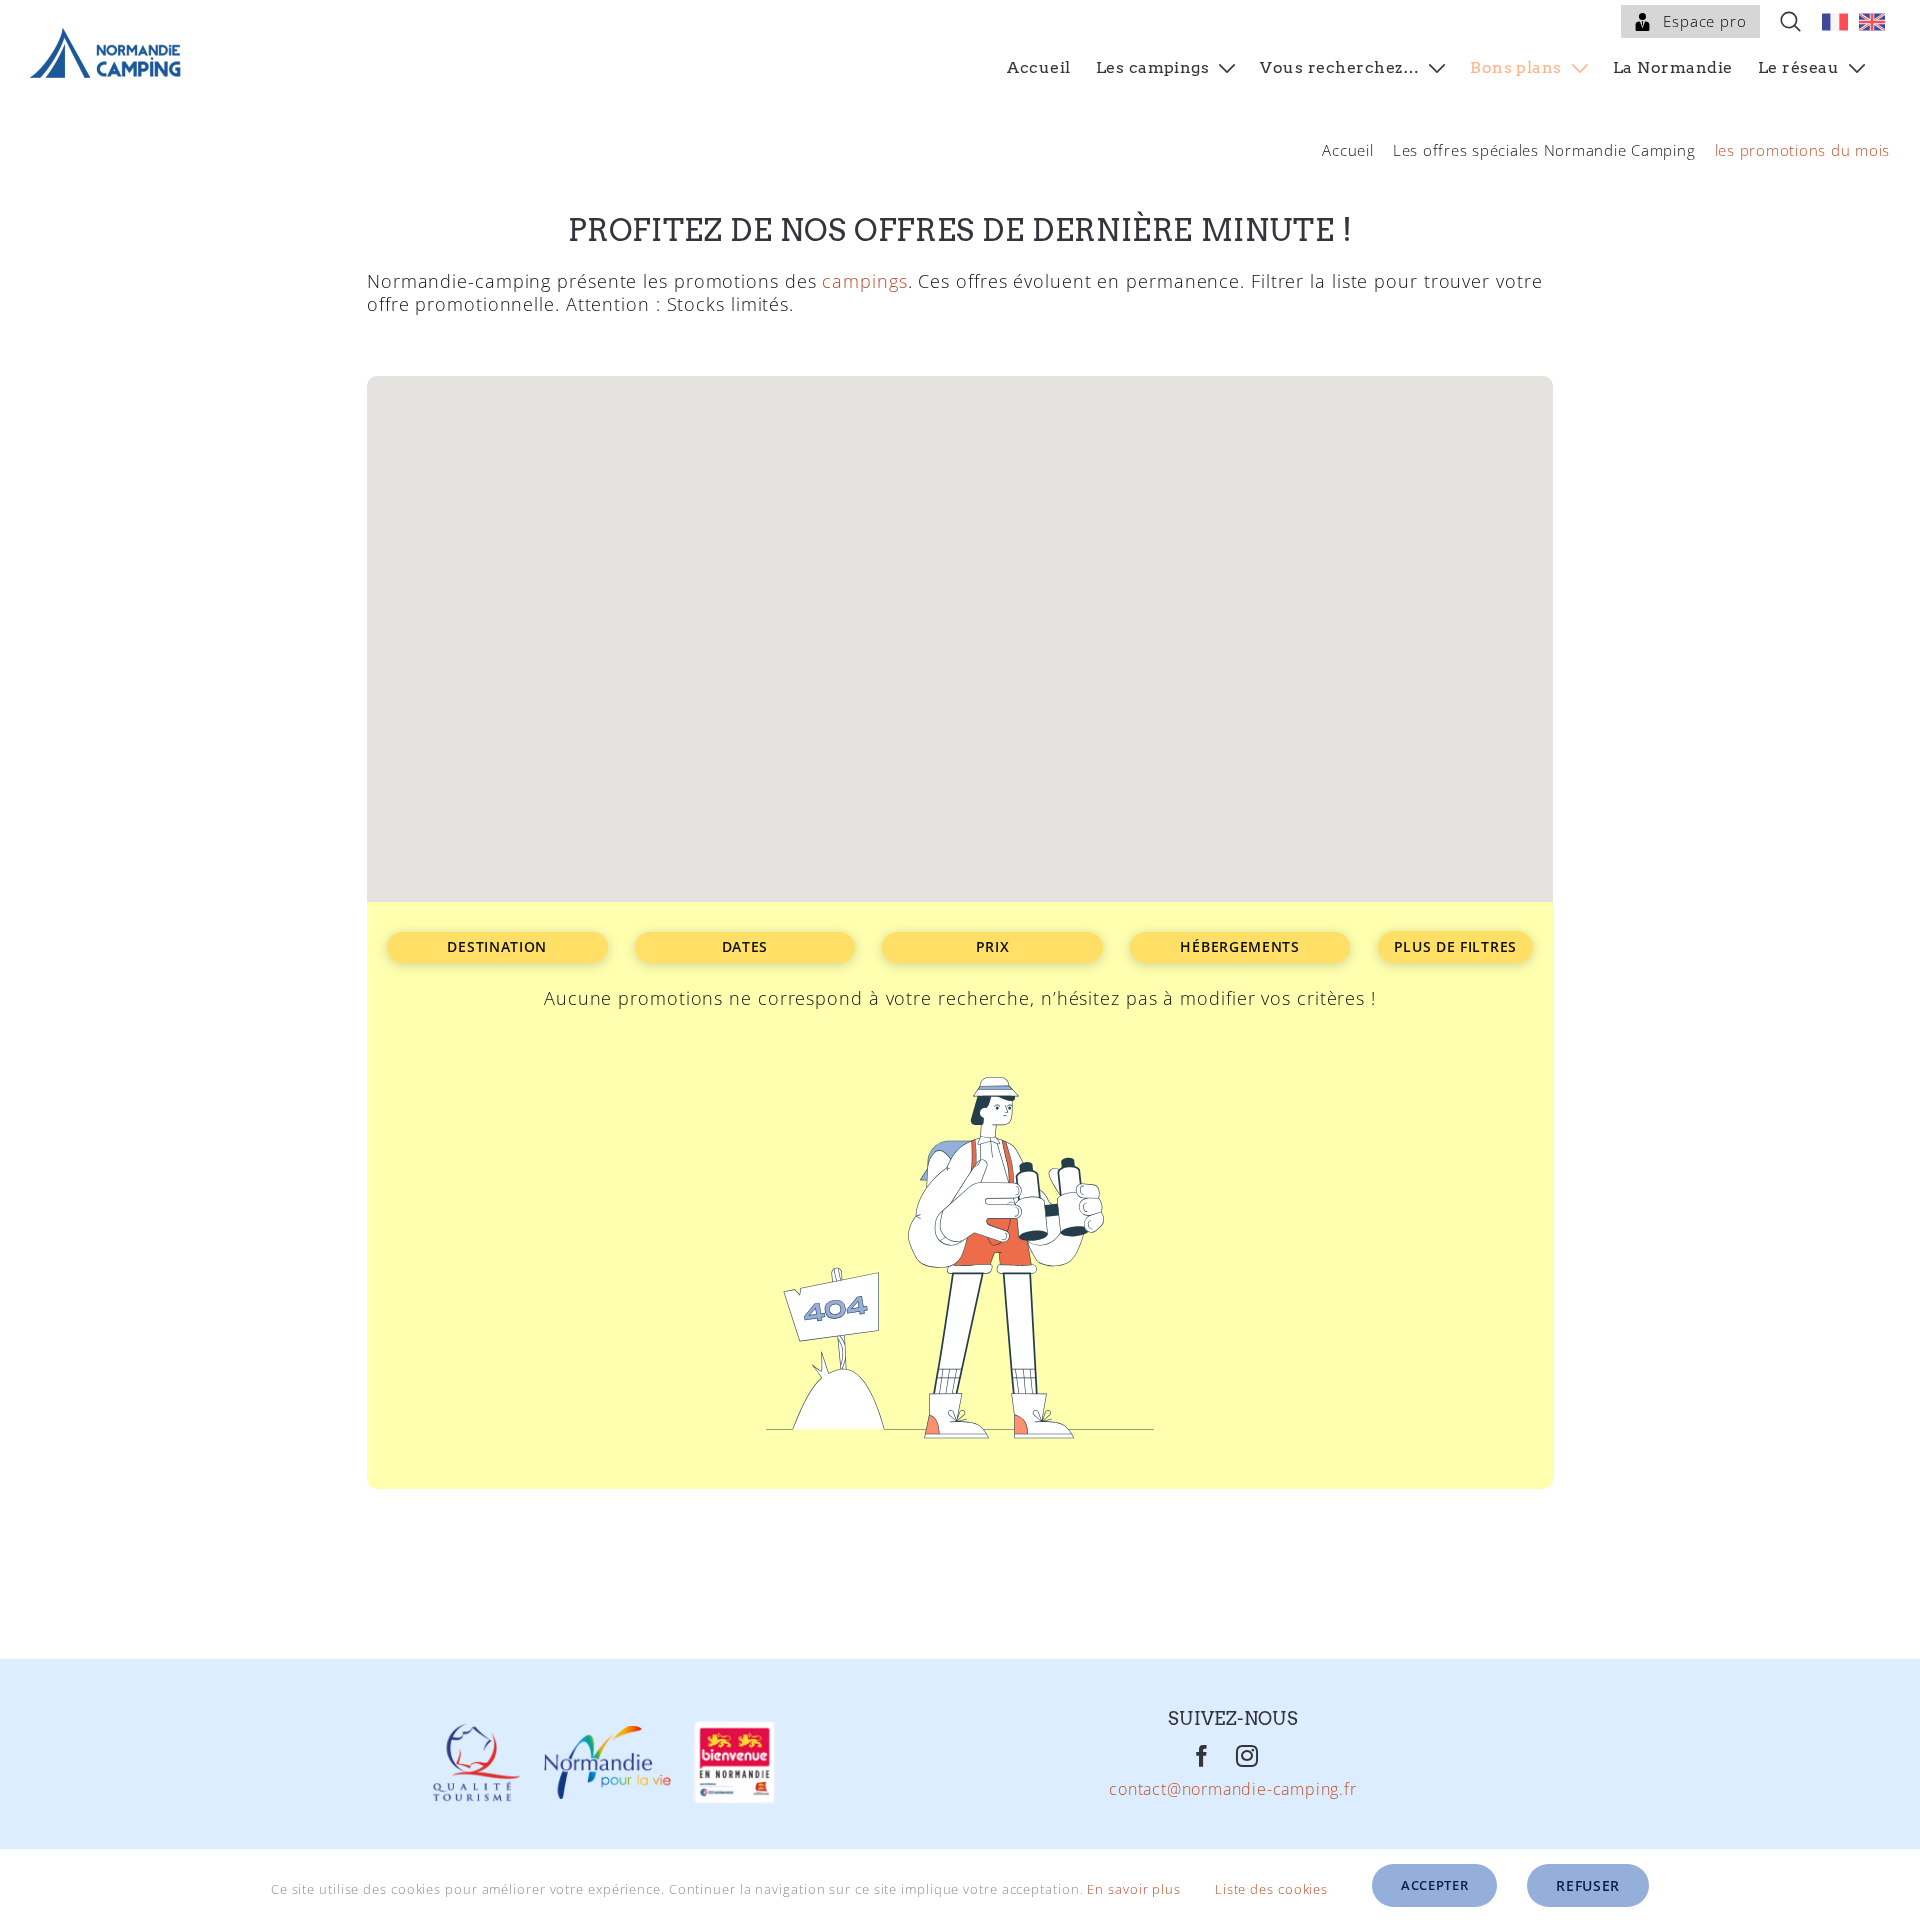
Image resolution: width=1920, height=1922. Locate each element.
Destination (497, 946)
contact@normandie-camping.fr (1232, 1789)
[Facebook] (1202, 1756)
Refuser (1588, 1885)
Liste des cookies (1273, 1889)
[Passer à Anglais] (1872, 21)
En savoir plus (1134, 1889)
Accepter (1434, 1885)
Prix (993, 946)
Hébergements (1239, 946)
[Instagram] (1247, 1756)
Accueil (1347, 150)
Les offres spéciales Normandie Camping (1544, 150)
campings (864, 281)
